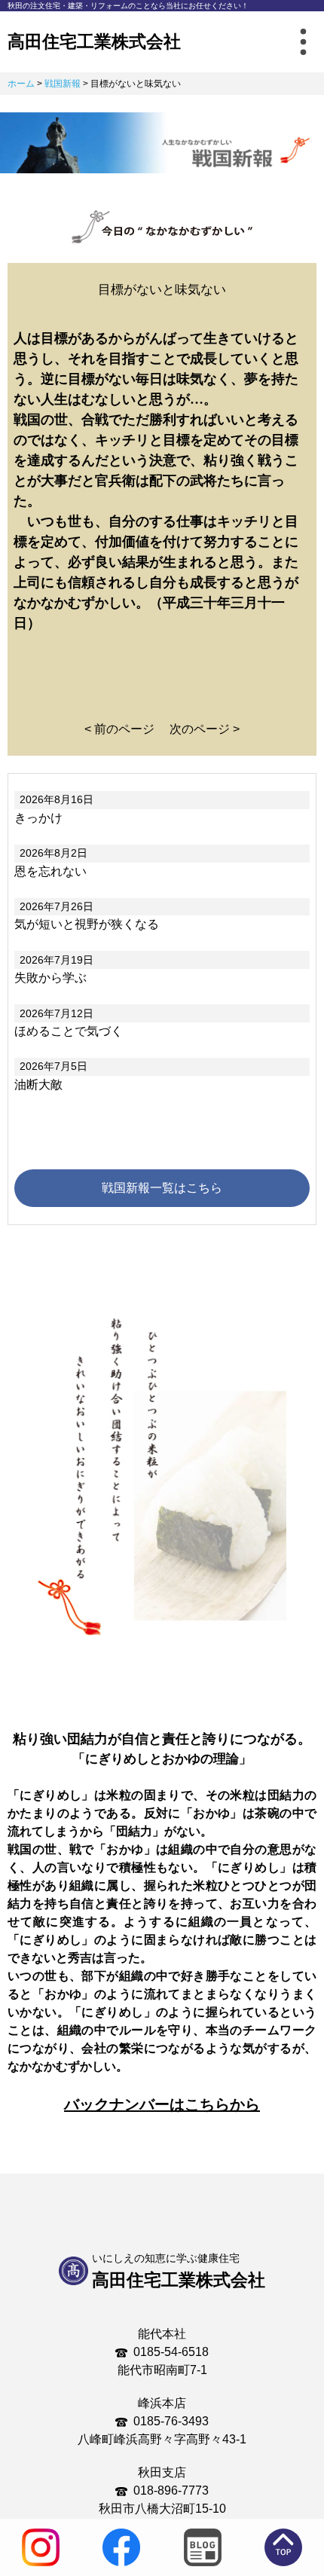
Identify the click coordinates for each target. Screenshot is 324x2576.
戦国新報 (63, 84)
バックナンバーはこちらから (162, 2104)
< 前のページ (119, 729)
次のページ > (205, 729)
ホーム (21, 84)
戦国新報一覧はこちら (162, 1188)
